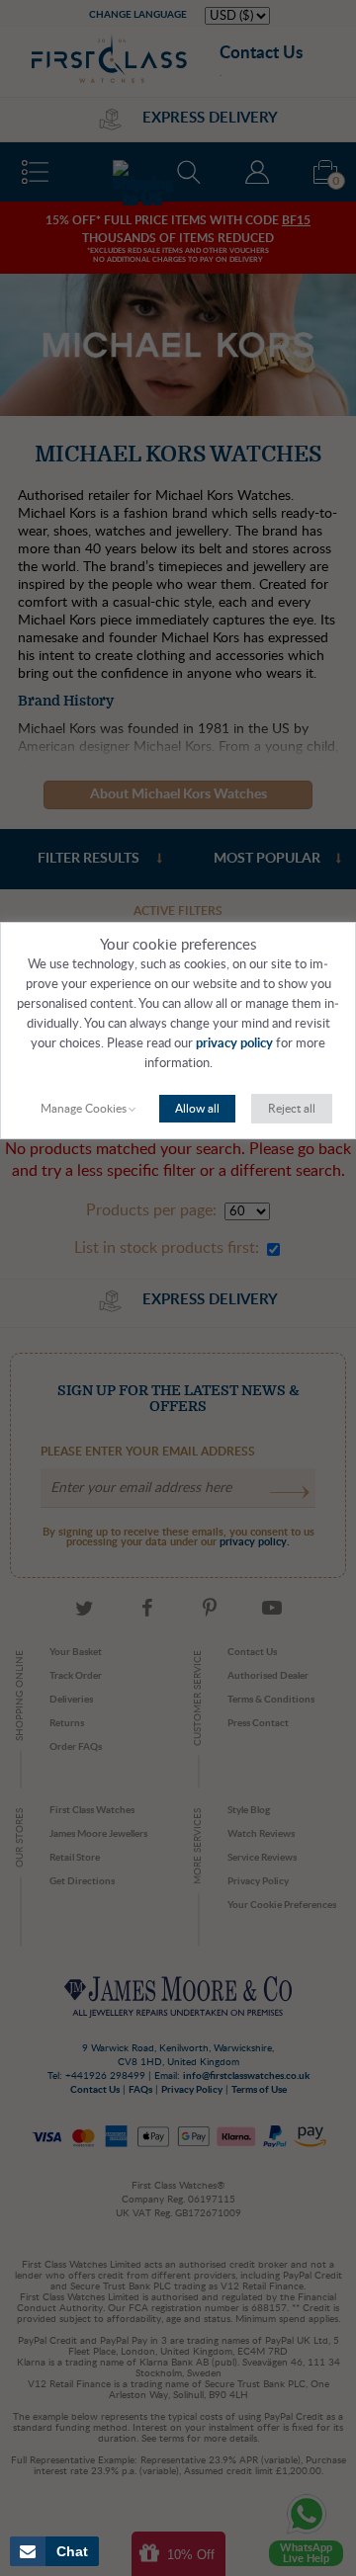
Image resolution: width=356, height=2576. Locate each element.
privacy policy (234, 1044)
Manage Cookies (84, 1109)
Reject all (292, 1109)
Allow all (197, 1109)
